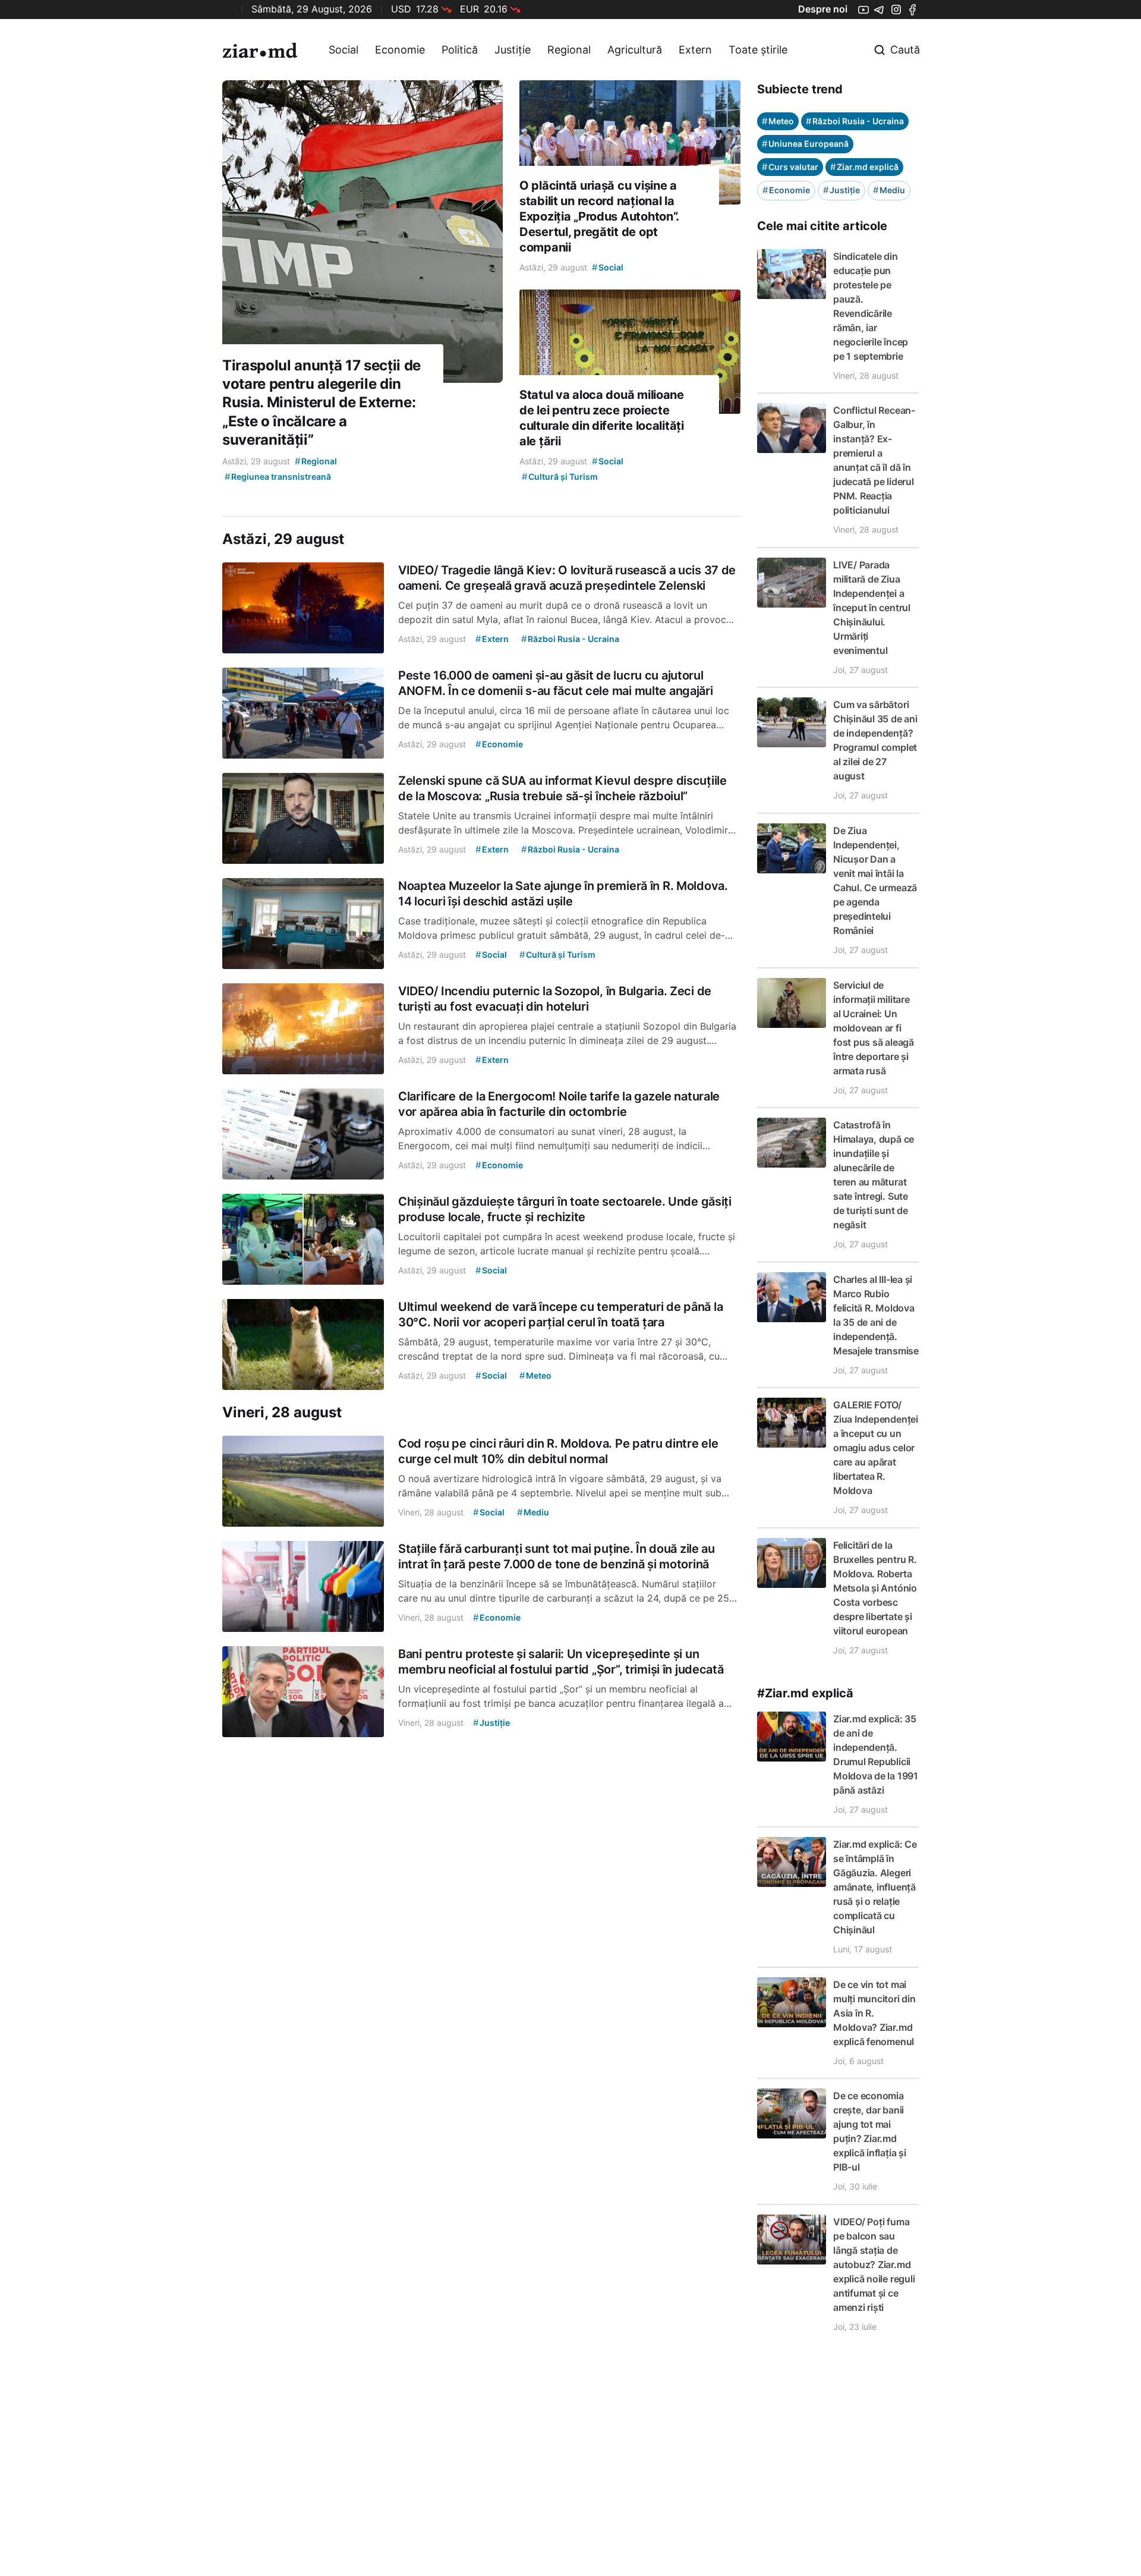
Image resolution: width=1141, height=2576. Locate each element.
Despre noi (823, 9)
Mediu (889, 190)
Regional (569, 50)
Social (343, 50)
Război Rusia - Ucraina (855, 121)
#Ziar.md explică (805, 1693)
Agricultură (635, 50)
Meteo (778, 121)
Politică (460, 50)
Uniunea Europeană (805, 144)
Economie (400, 50)
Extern (695, 50)
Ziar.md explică (864, 167)
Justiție (513, 50)
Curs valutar (790, 167)
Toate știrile (758, 50)
